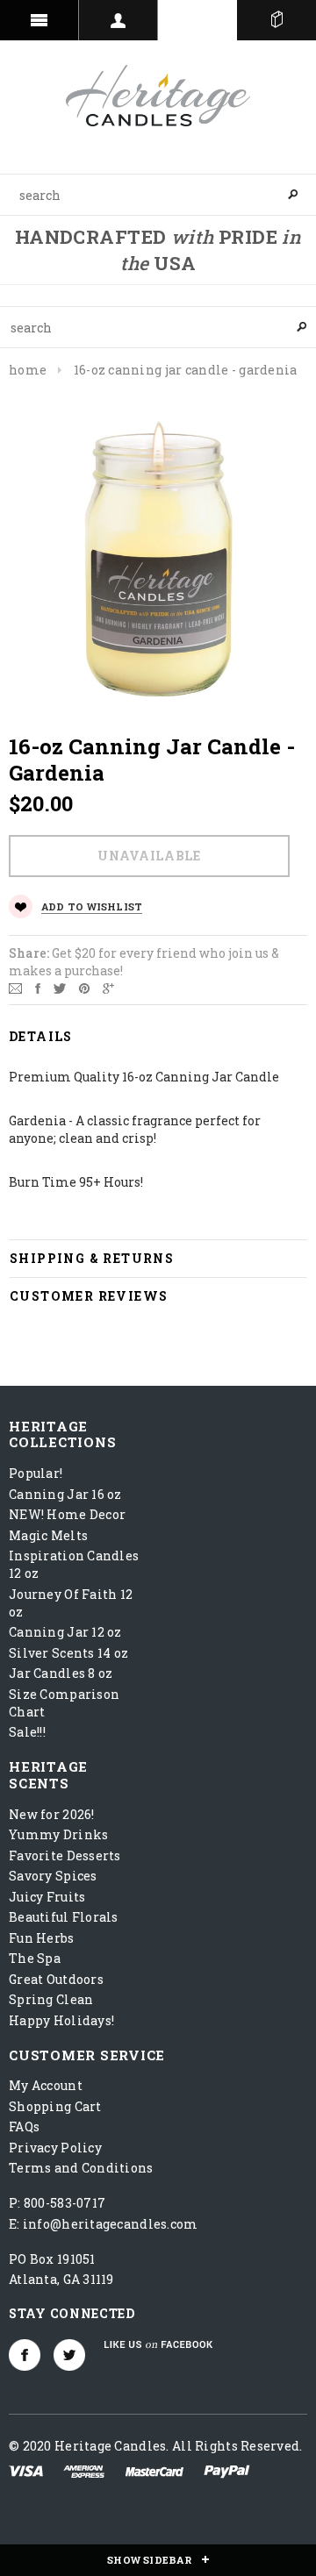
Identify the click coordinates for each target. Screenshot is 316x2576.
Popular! (36, 1473)
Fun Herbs (42, 1938)
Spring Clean (51, 1999)
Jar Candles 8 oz (61, 1673)
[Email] (15, 987)
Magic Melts (48, 1535)
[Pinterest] (84, 987)
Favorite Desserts (65, 1855)
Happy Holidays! (61, 2020)
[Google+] (108, 987)
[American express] (84, 2470)
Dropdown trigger (118, 20)
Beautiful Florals (64, 1917)
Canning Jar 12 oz (65, 1632)
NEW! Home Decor (67, 1514)
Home (28, 370)
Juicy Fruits (47, 1897)
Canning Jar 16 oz (65, 1494)
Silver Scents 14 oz (68, 1653)
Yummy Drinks (58, 1834)
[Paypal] (227, 2470)
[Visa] (26, 2470)
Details (41, 1036)
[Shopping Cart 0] (276, 20)
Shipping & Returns (92, 1258)
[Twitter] (60, 987)
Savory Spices (53, 1876)
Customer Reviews (89, 1296)
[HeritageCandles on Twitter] (69, 2355)
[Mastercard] (154, 2470)
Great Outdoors (56, 1979)
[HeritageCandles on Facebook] (25, 2355)
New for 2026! (52, 1814)
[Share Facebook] (38, 987)
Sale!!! (27, 1732)
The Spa (35, 1958)
